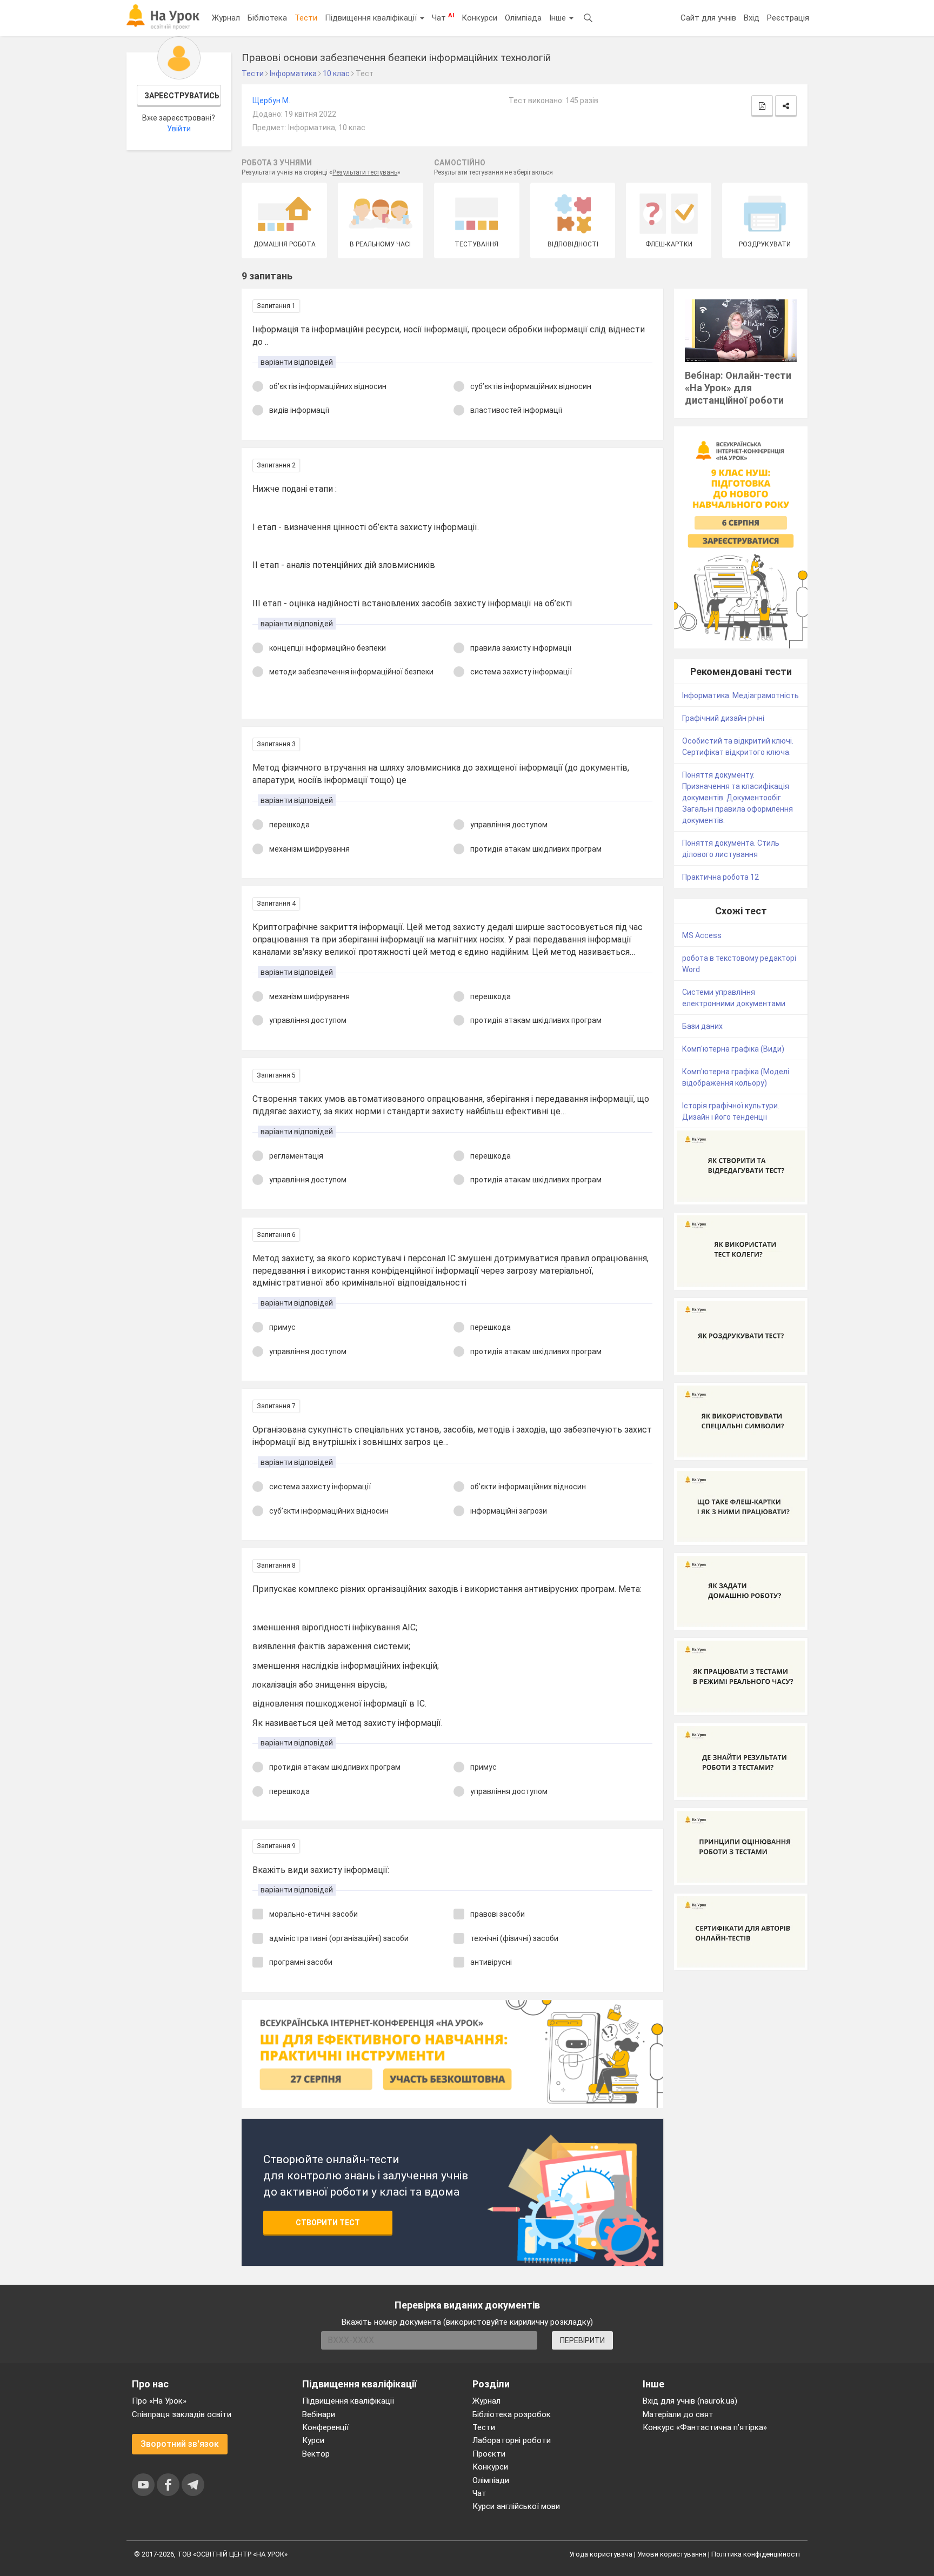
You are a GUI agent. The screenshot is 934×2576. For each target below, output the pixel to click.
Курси (313, 2440)
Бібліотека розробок (512, 2414)
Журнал (226, 18)
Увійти (179, 129)
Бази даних (702, 1026)
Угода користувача (601, 2554)
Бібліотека (267, 18)
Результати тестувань (365, 172)
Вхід (752, 18)
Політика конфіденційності (756, 2554)
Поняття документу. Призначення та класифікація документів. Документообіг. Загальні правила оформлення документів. (738, 798)
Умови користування (672, 2554)
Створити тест (328, 2223)
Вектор (316, 2454)
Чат (443, 17)
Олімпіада (523, 18)
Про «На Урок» (159, 2401)
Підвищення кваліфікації (372, 18)
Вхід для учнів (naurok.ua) (690, 2401)
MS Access (702, 935)
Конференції (325, 2427)
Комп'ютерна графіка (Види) (733, 1049)
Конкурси (479, 18)
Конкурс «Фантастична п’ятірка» (705, 2427)
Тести (306, 18)
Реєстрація (788, 18)
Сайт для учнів (708, 18)
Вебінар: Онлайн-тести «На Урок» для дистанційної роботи (738, 388)
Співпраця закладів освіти (182, 2414)
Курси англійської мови (516, 2506)
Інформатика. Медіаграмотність (740, 695)
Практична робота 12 (720, 877)
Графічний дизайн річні (723, 718)
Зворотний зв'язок (180, 2444)
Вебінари (319, 2414)
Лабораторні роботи (512, 2440)
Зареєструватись (182, 96)
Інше (559, 18)
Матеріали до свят (678, 2414)
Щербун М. (271, 101)
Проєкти (489, 2454)
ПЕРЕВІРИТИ (582, 2340)
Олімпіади (491, 2480)
